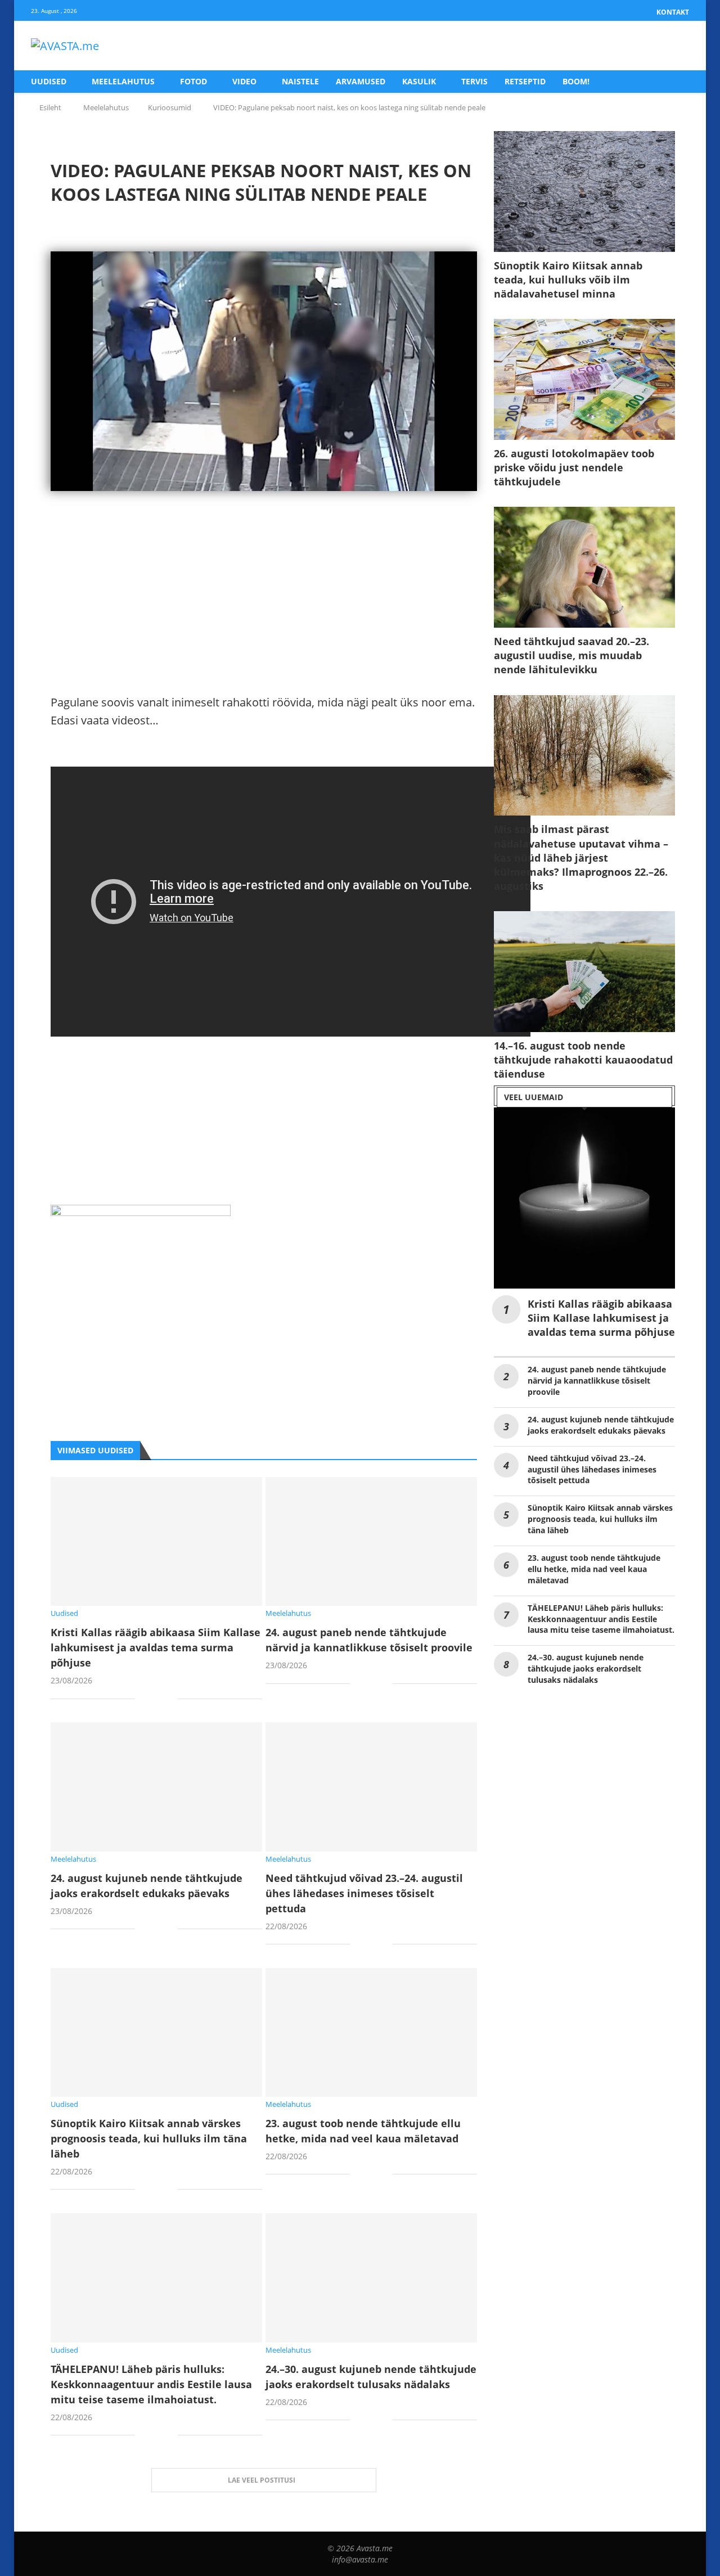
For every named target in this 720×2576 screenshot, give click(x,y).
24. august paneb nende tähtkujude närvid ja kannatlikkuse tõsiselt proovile (597, 1381)
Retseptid (525, 81)
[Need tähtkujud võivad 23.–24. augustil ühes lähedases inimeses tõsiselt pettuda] (371, 1787)
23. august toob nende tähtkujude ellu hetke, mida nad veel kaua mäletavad (594, 1569)
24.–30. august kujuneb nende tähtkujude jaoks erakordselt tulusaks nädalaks (586, 1668)
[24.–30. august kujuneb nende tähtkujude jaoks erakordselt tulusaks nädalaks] (371, 2278)
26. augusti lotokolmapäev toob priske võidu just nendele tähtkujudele (574, 467)
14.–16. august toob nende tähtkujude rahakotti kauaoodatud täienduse (583, 1060)
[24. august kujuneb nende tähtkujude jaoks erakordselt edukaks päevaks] (156, 1787)
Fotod (193, 81)
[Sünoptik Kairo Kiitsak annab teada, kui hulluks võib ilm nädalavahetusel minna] (584, 192)
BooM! (576, 81)
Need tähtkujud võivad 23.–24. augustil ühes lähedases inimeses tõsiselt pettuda (364, 1893)
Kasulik (419, 81)
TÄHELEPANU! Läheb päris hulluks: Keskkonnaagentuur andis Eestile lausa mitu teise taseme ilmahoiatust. (151, 2384)
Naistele (300, 81)
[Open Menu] (677, 46)
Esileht (50, 107)
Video (244, 81)
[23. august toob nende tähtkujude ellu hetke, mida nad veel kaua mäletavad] (371, 2032)
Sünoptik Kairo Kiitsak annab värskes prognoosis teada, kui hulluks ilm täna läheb (149, 2138)
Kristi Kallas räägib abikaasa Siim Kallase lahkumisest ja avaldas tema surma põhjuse (156, 1647)
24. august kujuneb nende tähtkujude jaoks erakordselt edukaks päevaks (601, 1425)
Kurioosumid (170, 107)
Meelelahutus (123, 81)
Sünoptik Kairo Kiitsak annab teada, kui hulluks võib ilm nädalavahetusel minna (568, 280)
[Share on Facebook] (152, 1699)
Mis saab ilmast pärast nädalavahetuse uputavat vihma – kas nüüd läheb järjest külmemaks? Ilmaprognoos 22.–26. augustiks (581, 857)
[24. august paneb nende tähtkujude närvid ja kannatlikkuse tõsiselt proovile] (371, 1541)
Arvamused (361, 81)
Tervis (474, 81)
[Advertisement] (264, 615)
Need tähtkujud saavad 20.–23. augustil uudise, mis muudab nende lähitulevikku (571, 655)
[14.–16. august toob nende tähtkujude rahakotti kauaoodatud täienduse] (584, 972)
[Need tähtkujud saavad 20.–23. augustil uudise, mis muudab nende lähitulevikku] (584, 567)
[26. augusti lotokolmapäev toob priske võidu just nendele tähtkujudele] (584, 379)
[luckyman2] (141, 1213)
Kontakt (673, 12)
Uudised (49, 81)
